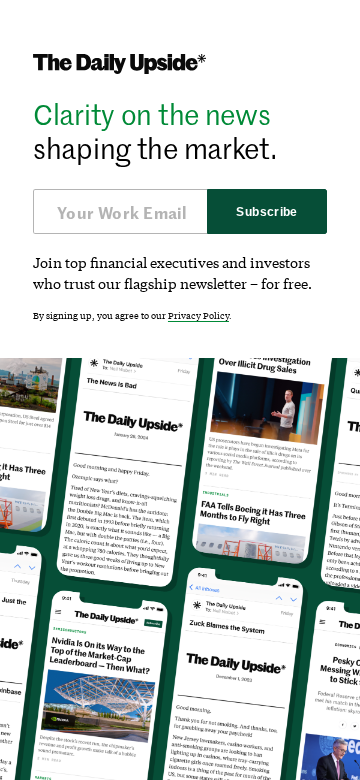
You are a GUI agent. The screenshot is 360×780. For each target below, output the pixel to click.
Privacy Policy (198, 315)
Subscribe (266, 212)
